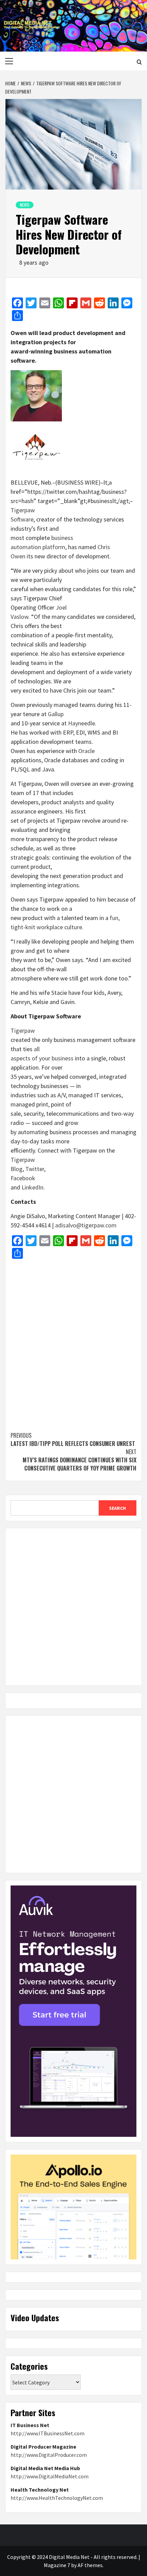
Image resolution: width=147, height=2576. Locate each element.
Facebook (23, 1178)
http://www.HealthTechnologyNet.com (57, 2498)
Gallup (56, 714)
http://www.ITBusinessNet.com (48, 2433)
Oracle (86, 751)
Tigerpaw (23, 1031)
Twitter (35, 1169)
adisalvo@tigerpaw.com (86, 1225)
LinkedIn (32, 1187)
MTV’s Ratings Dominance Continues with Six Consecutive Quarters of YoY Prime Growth (79, 1460)
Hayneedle (82, 723)
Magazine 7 (57, 2565)
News (25, 205)
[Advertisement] (73, 1342)
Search (117, 1508)
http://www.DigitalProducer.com (49, 2455)
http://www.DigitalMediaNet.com (50, 2476)
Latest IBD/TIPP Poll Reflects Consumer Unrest (73, 1439)
